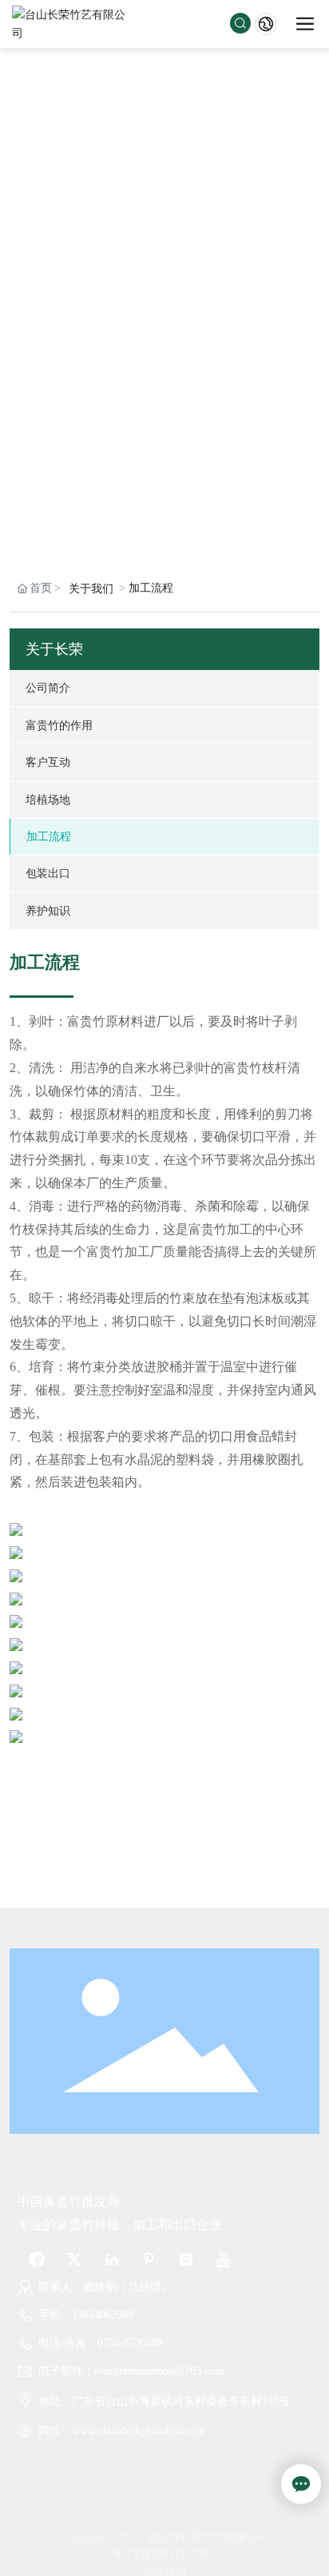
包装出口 (48, 873)
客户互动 (48, 762)
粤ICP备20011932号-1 (164, 2554)
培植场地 (48, 800)
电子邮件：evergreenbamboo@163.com (131, 2371)
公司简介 (48, 688)
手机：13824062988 (86, 2315)
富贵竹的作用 (59, 725)
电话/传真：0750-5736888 (101, 2343)
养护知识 (48, 911)
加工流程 (49, 836)
